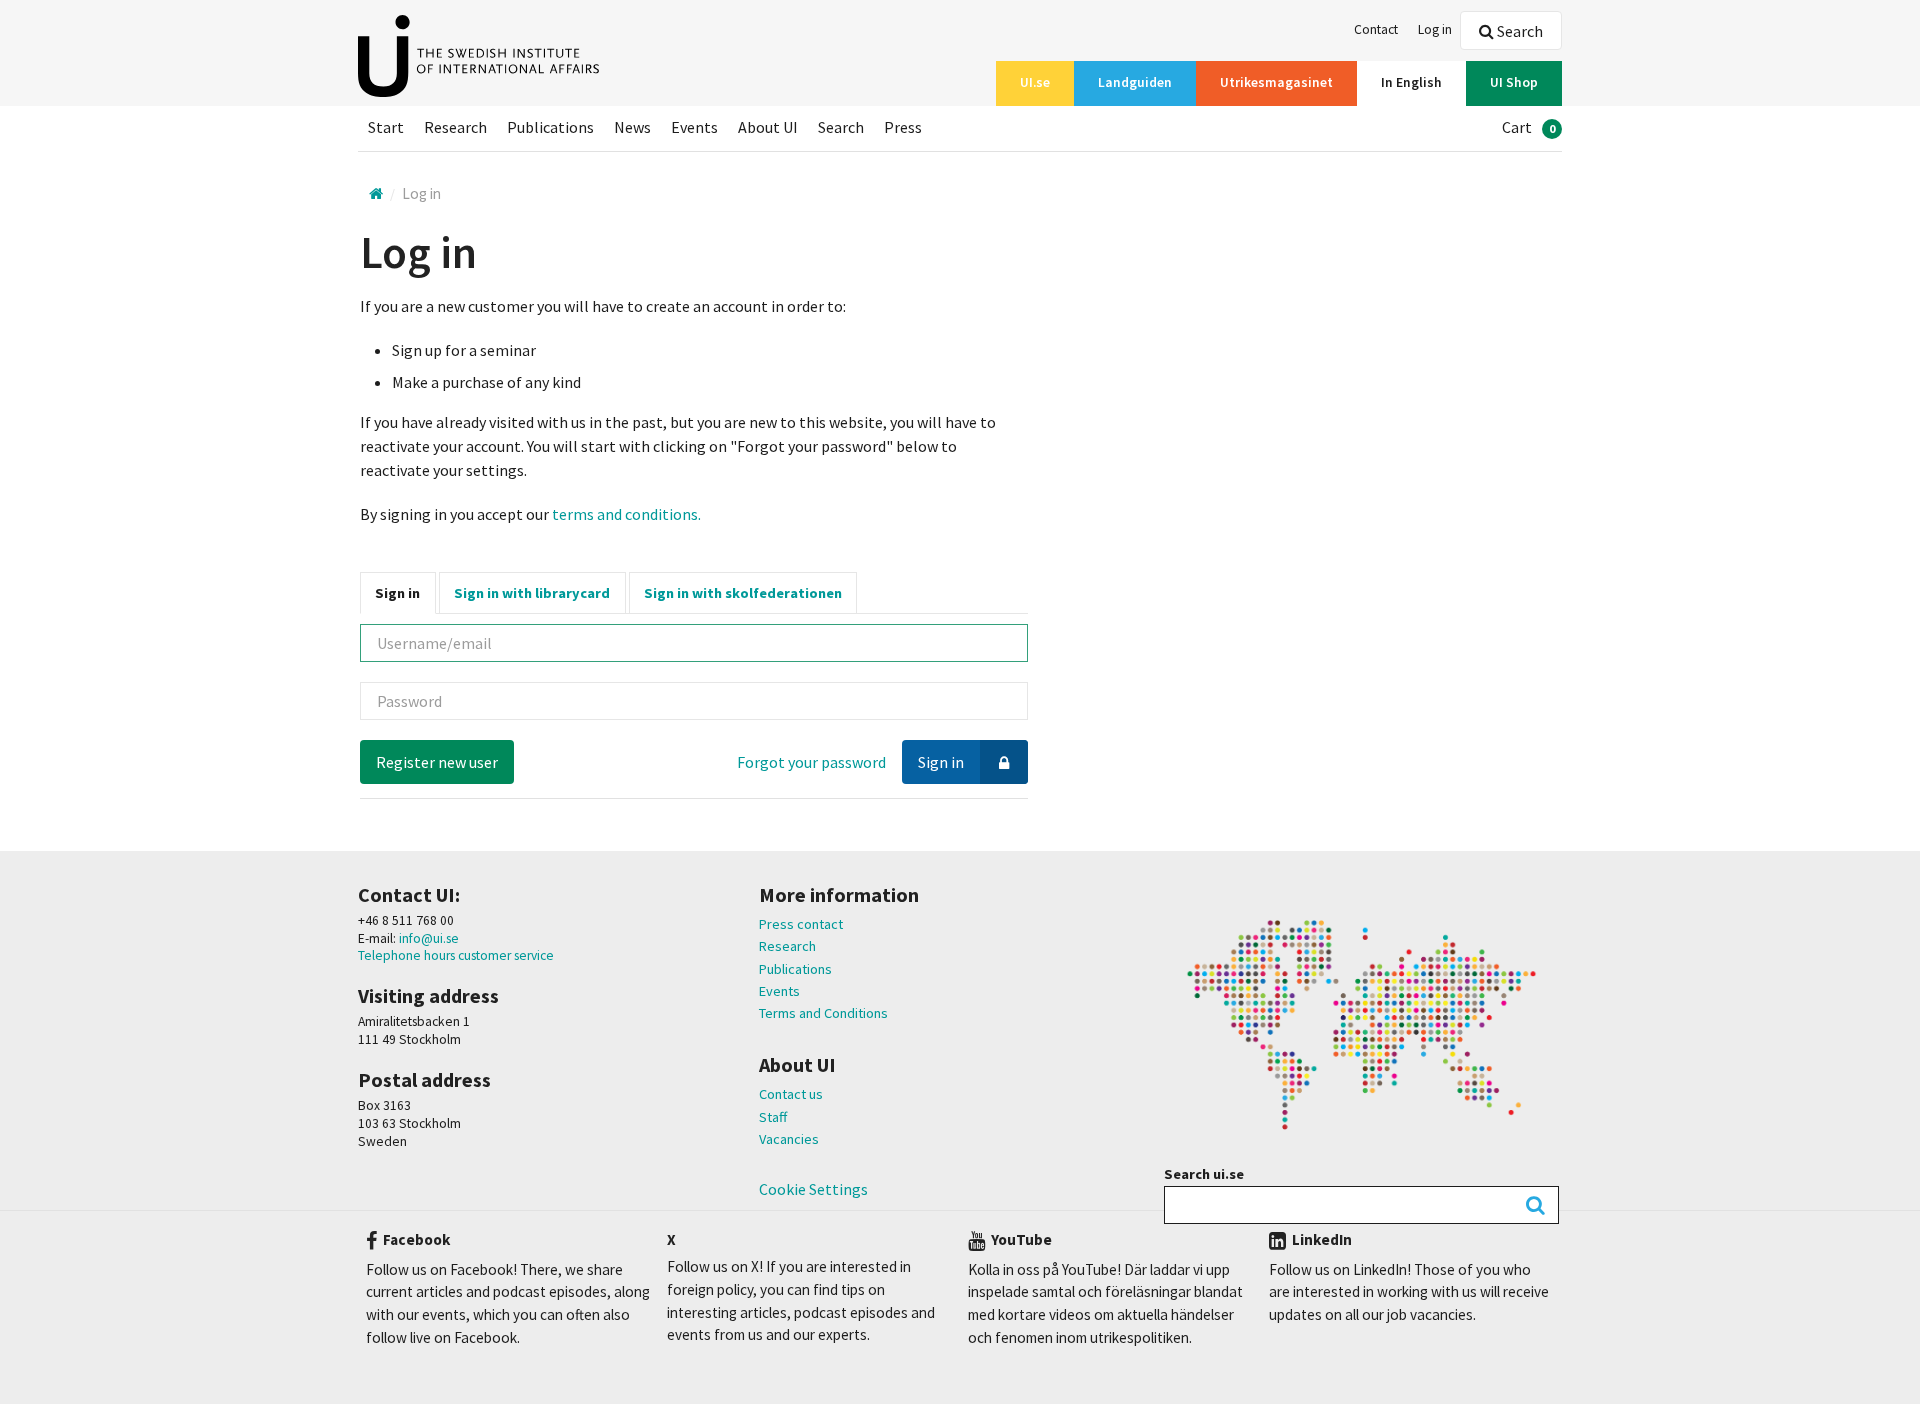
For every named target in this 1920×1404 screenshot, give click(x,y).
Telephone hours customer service (456, 955)
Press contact (801, 924)
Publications (795, 969)
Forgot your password (811, 762)
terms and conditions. (626, 514)
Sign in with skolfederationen (743, 593)
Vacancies (789, 1139)
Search (1518, 31)
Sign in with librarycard (532, 593)
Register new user (437, 762)
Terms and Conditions (823, 1013)
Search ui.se (1204, 1174)
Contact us (791, 1094)
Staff (773, 1117)
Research (787, 946)
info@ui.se (427, 938)
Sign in (397, 593)
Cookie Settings (813, 1189)
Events (779, 991)
